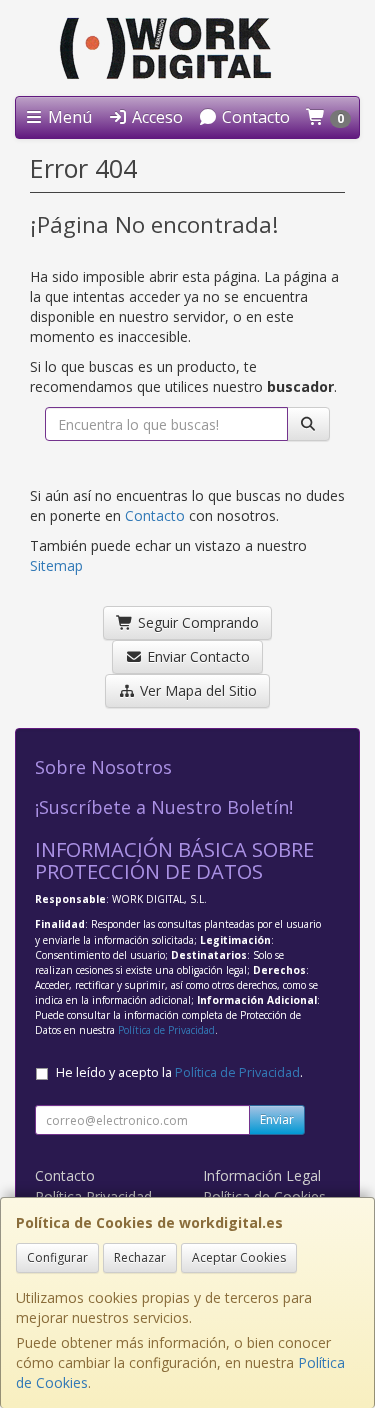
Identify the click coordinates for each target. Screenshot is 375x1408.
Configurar (57, 1257)
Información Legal (262, 1175)
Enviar (277, 1119)
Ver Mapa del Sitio (196, 690)
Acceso (155, 117)
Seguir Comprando (196, 622)
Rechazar (140, 1257)
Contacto (254, 117)
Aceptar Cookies (239, 1257)
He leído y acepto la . (179, 1072)
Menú (68, 117)
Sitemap (56, 565)
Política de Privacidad (166, 1030)
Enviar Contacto (196, 656)
